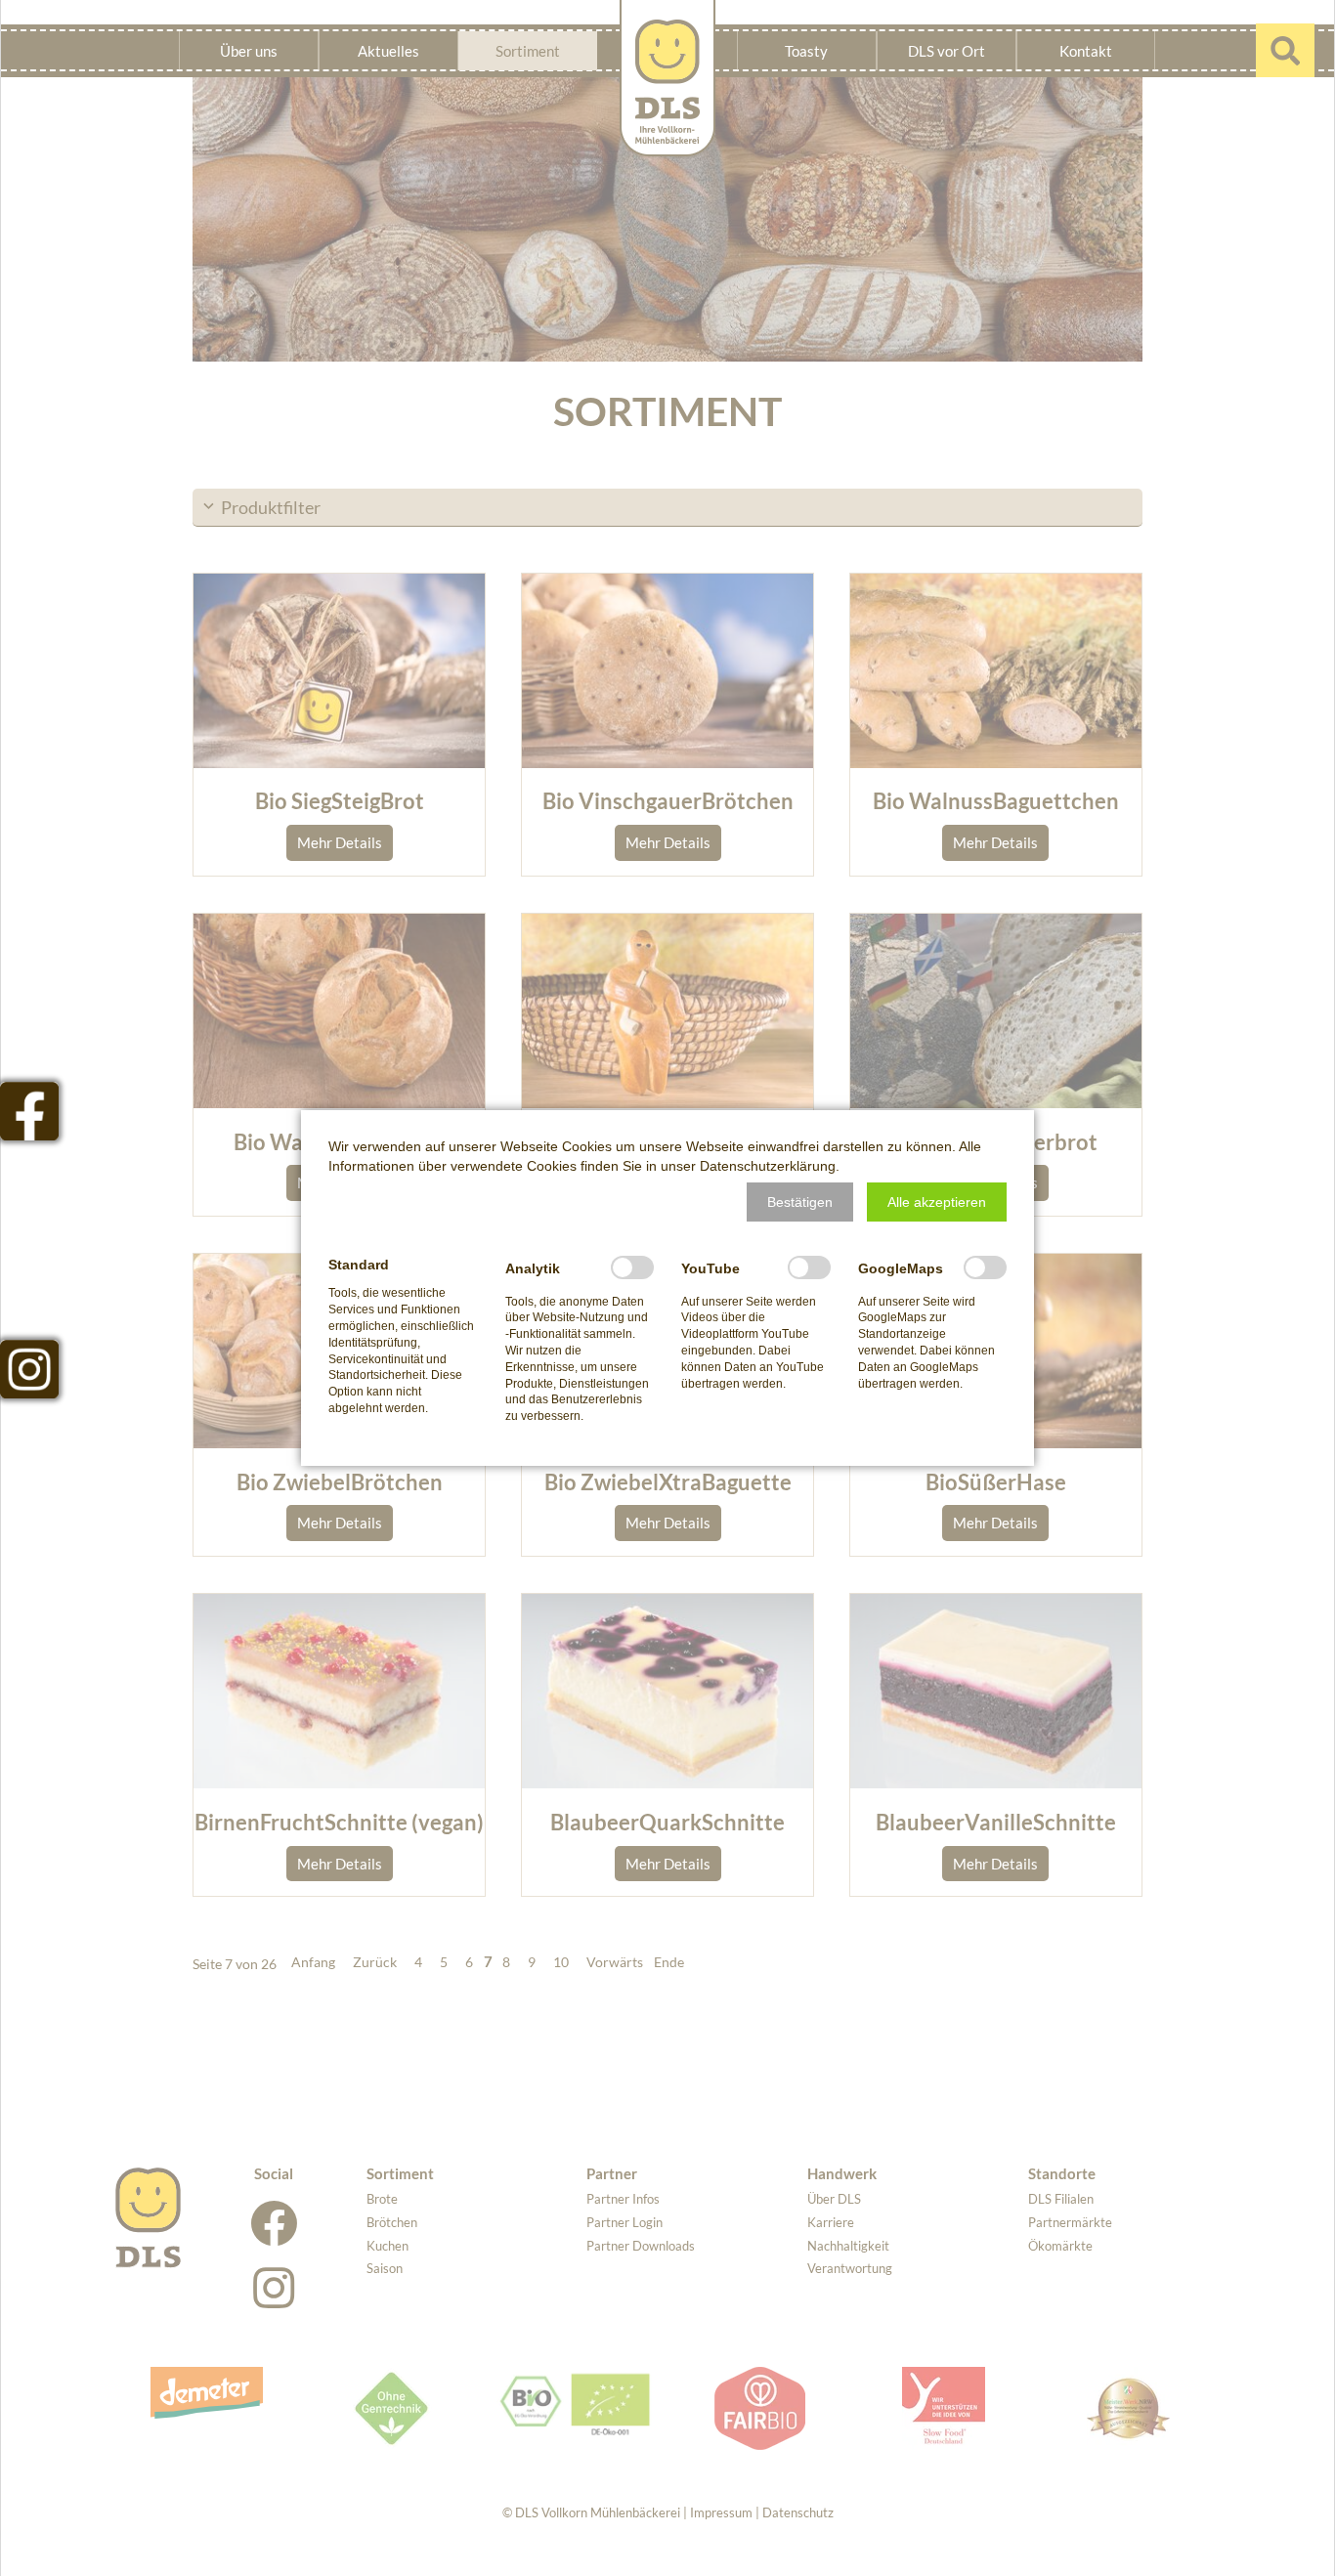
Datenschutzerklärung (768, 1166)
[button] (800, 1202)
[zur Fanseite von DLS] (29, 1111)
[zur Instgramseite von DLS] (29, 1369)
